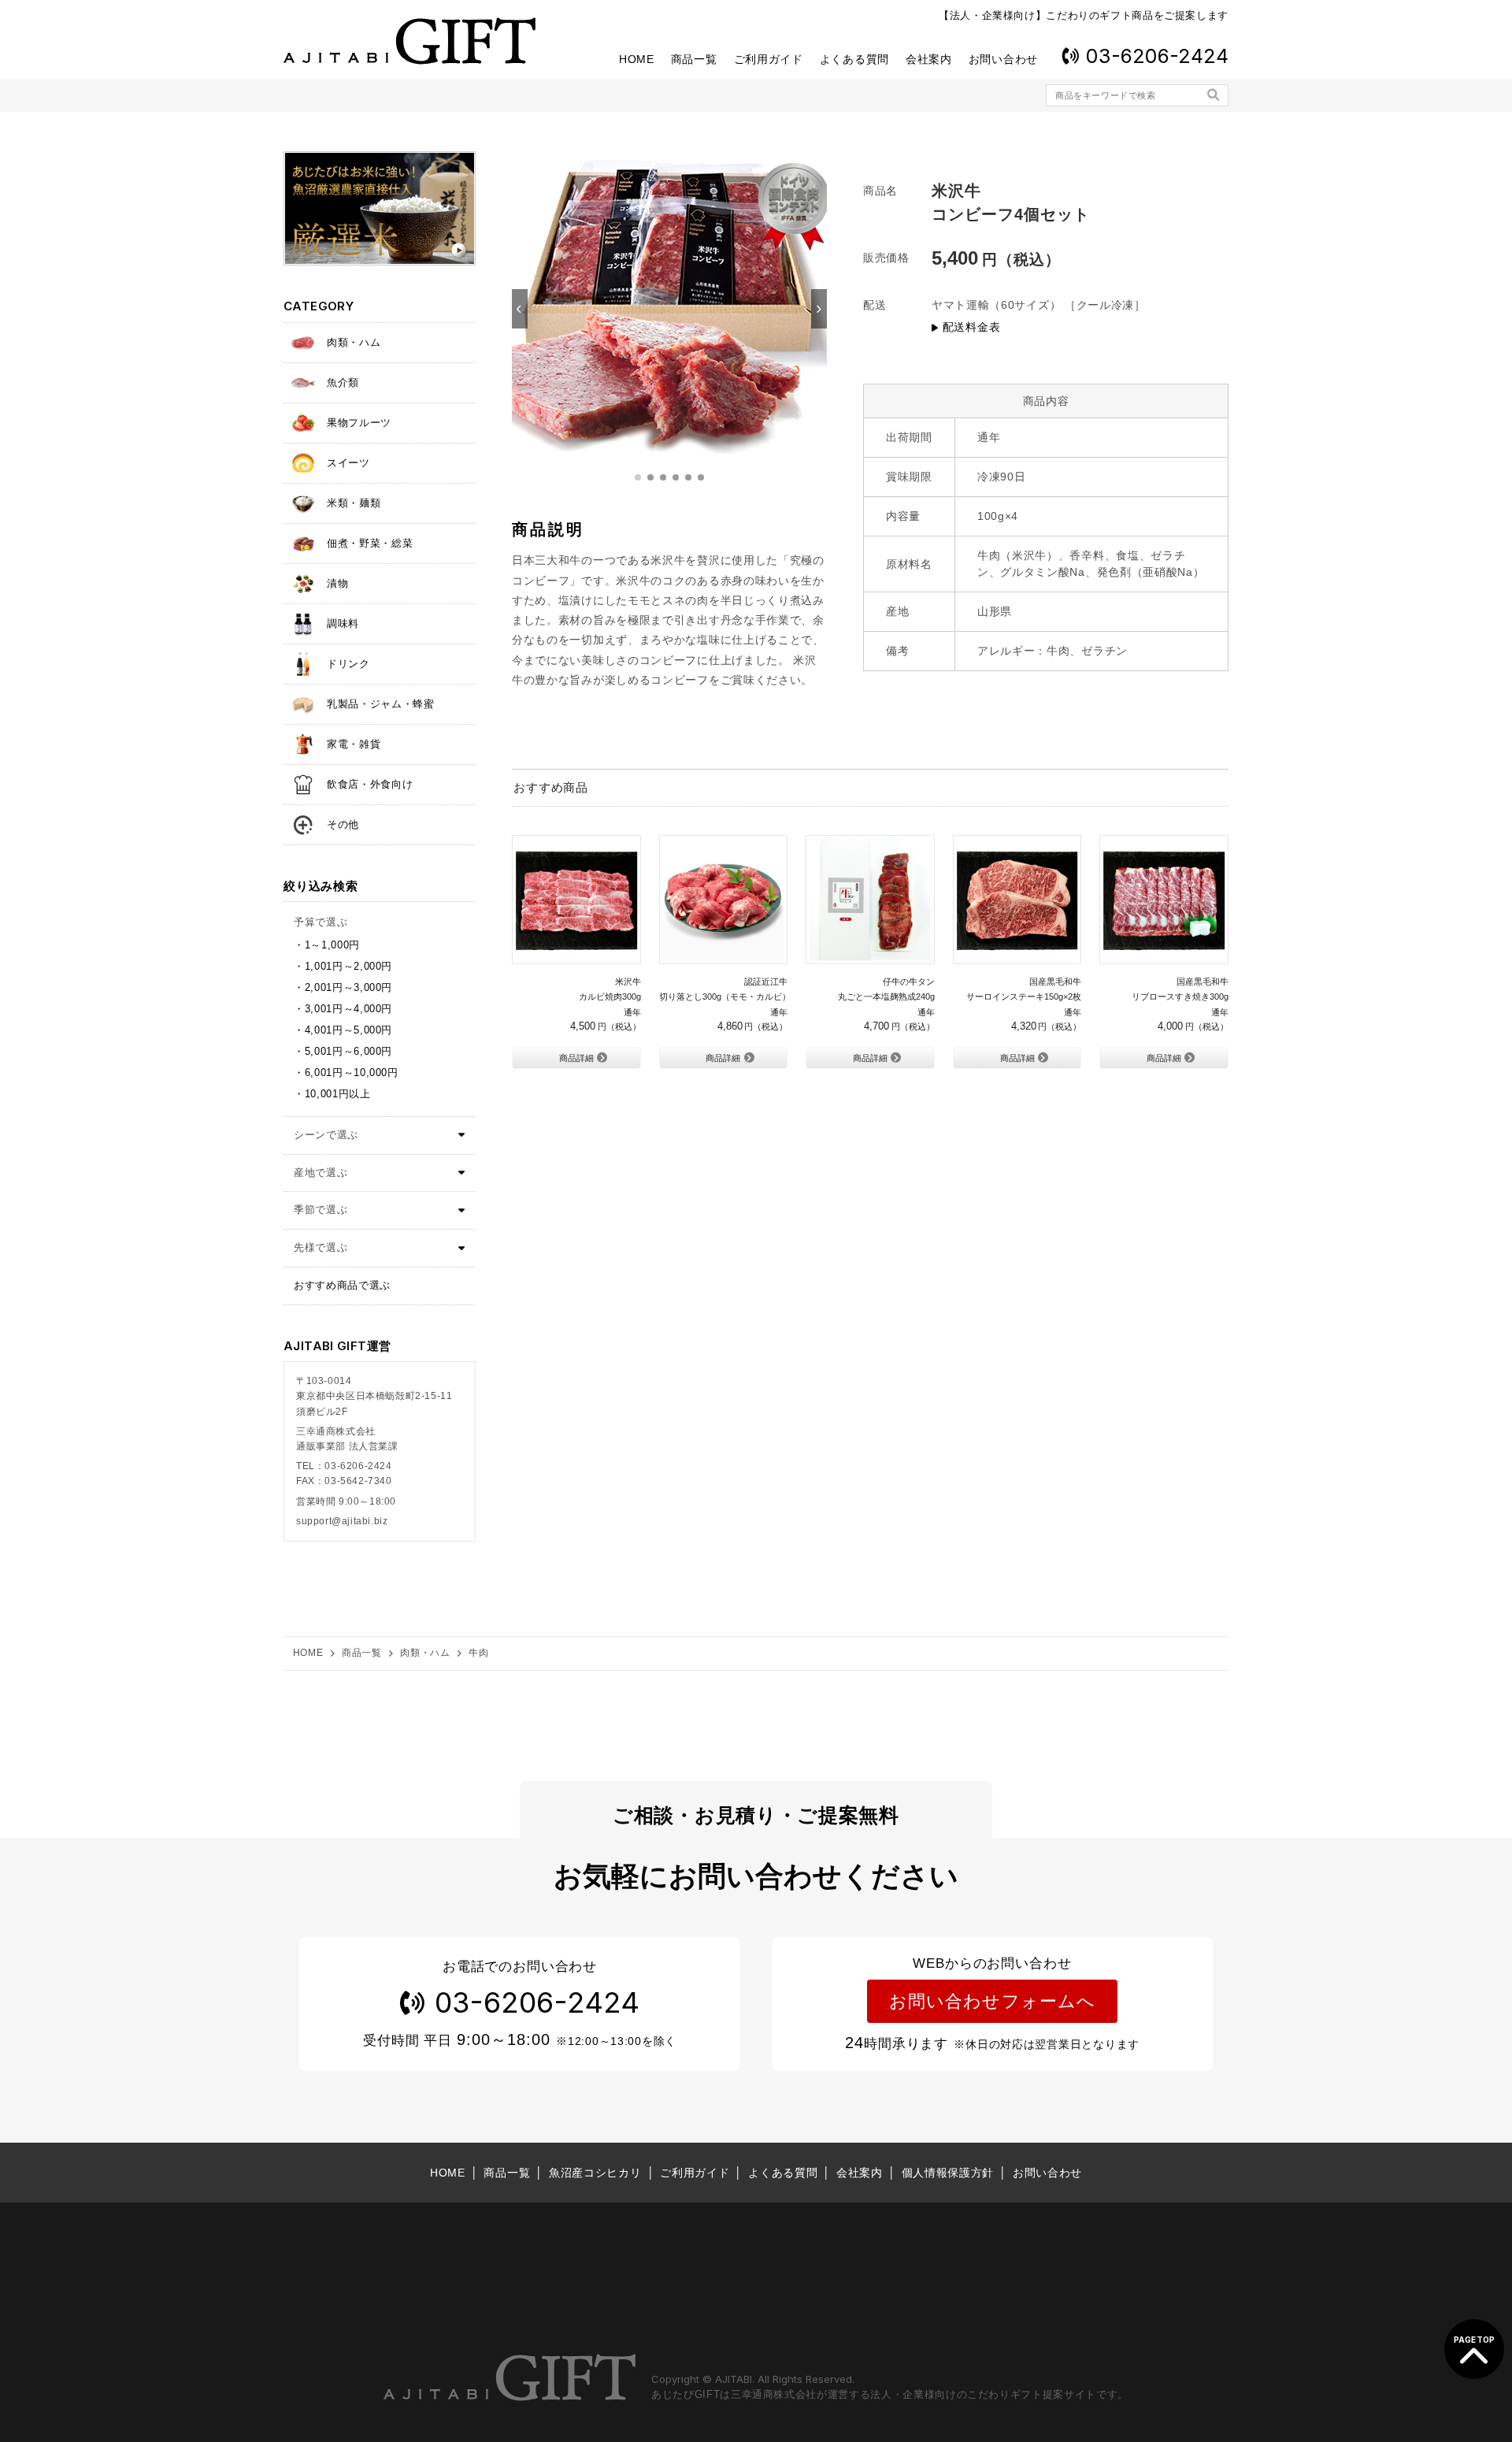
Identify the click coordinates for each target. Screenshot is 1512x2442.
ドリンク (348, 664)
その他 (343, 824)
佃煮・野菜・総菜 (370, 543)
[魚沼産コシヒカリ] (380, 208)
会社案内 (929, 59)
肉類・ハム (354, 342)
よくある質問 (854, 59)
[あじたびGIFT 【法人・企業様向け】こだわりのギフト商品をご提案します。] (409, 41)
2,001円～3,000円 (348, 987)
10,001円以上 (338, 1094)
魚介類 (343, 382)
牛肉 (478, 1653)
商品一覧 (694, 59)
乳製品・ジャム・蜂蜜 (381, 704)
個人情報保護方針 (948, 2173)
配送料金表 (971, 327)
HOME (637, 59)
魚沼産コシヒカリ (595, 2173)
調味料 (343, 623)
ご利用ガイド (769, 59)
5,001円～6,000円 (348, 1051)
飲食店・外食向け (370, 784)
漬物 (337, 583)
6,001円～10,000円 (352, 1073)
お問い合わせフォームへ (992, 2001)
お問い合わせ (1003, 59)
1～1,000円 (332, 945)
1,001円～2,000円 (348, 966)
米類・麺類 (354, 503)
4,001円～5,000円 (348, 1030)
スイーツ (348, 463)
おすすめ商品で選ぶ (342, 1285)
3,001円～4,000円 (348, 1009)
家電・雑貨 (354, 744)
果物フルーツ (359, 423)
